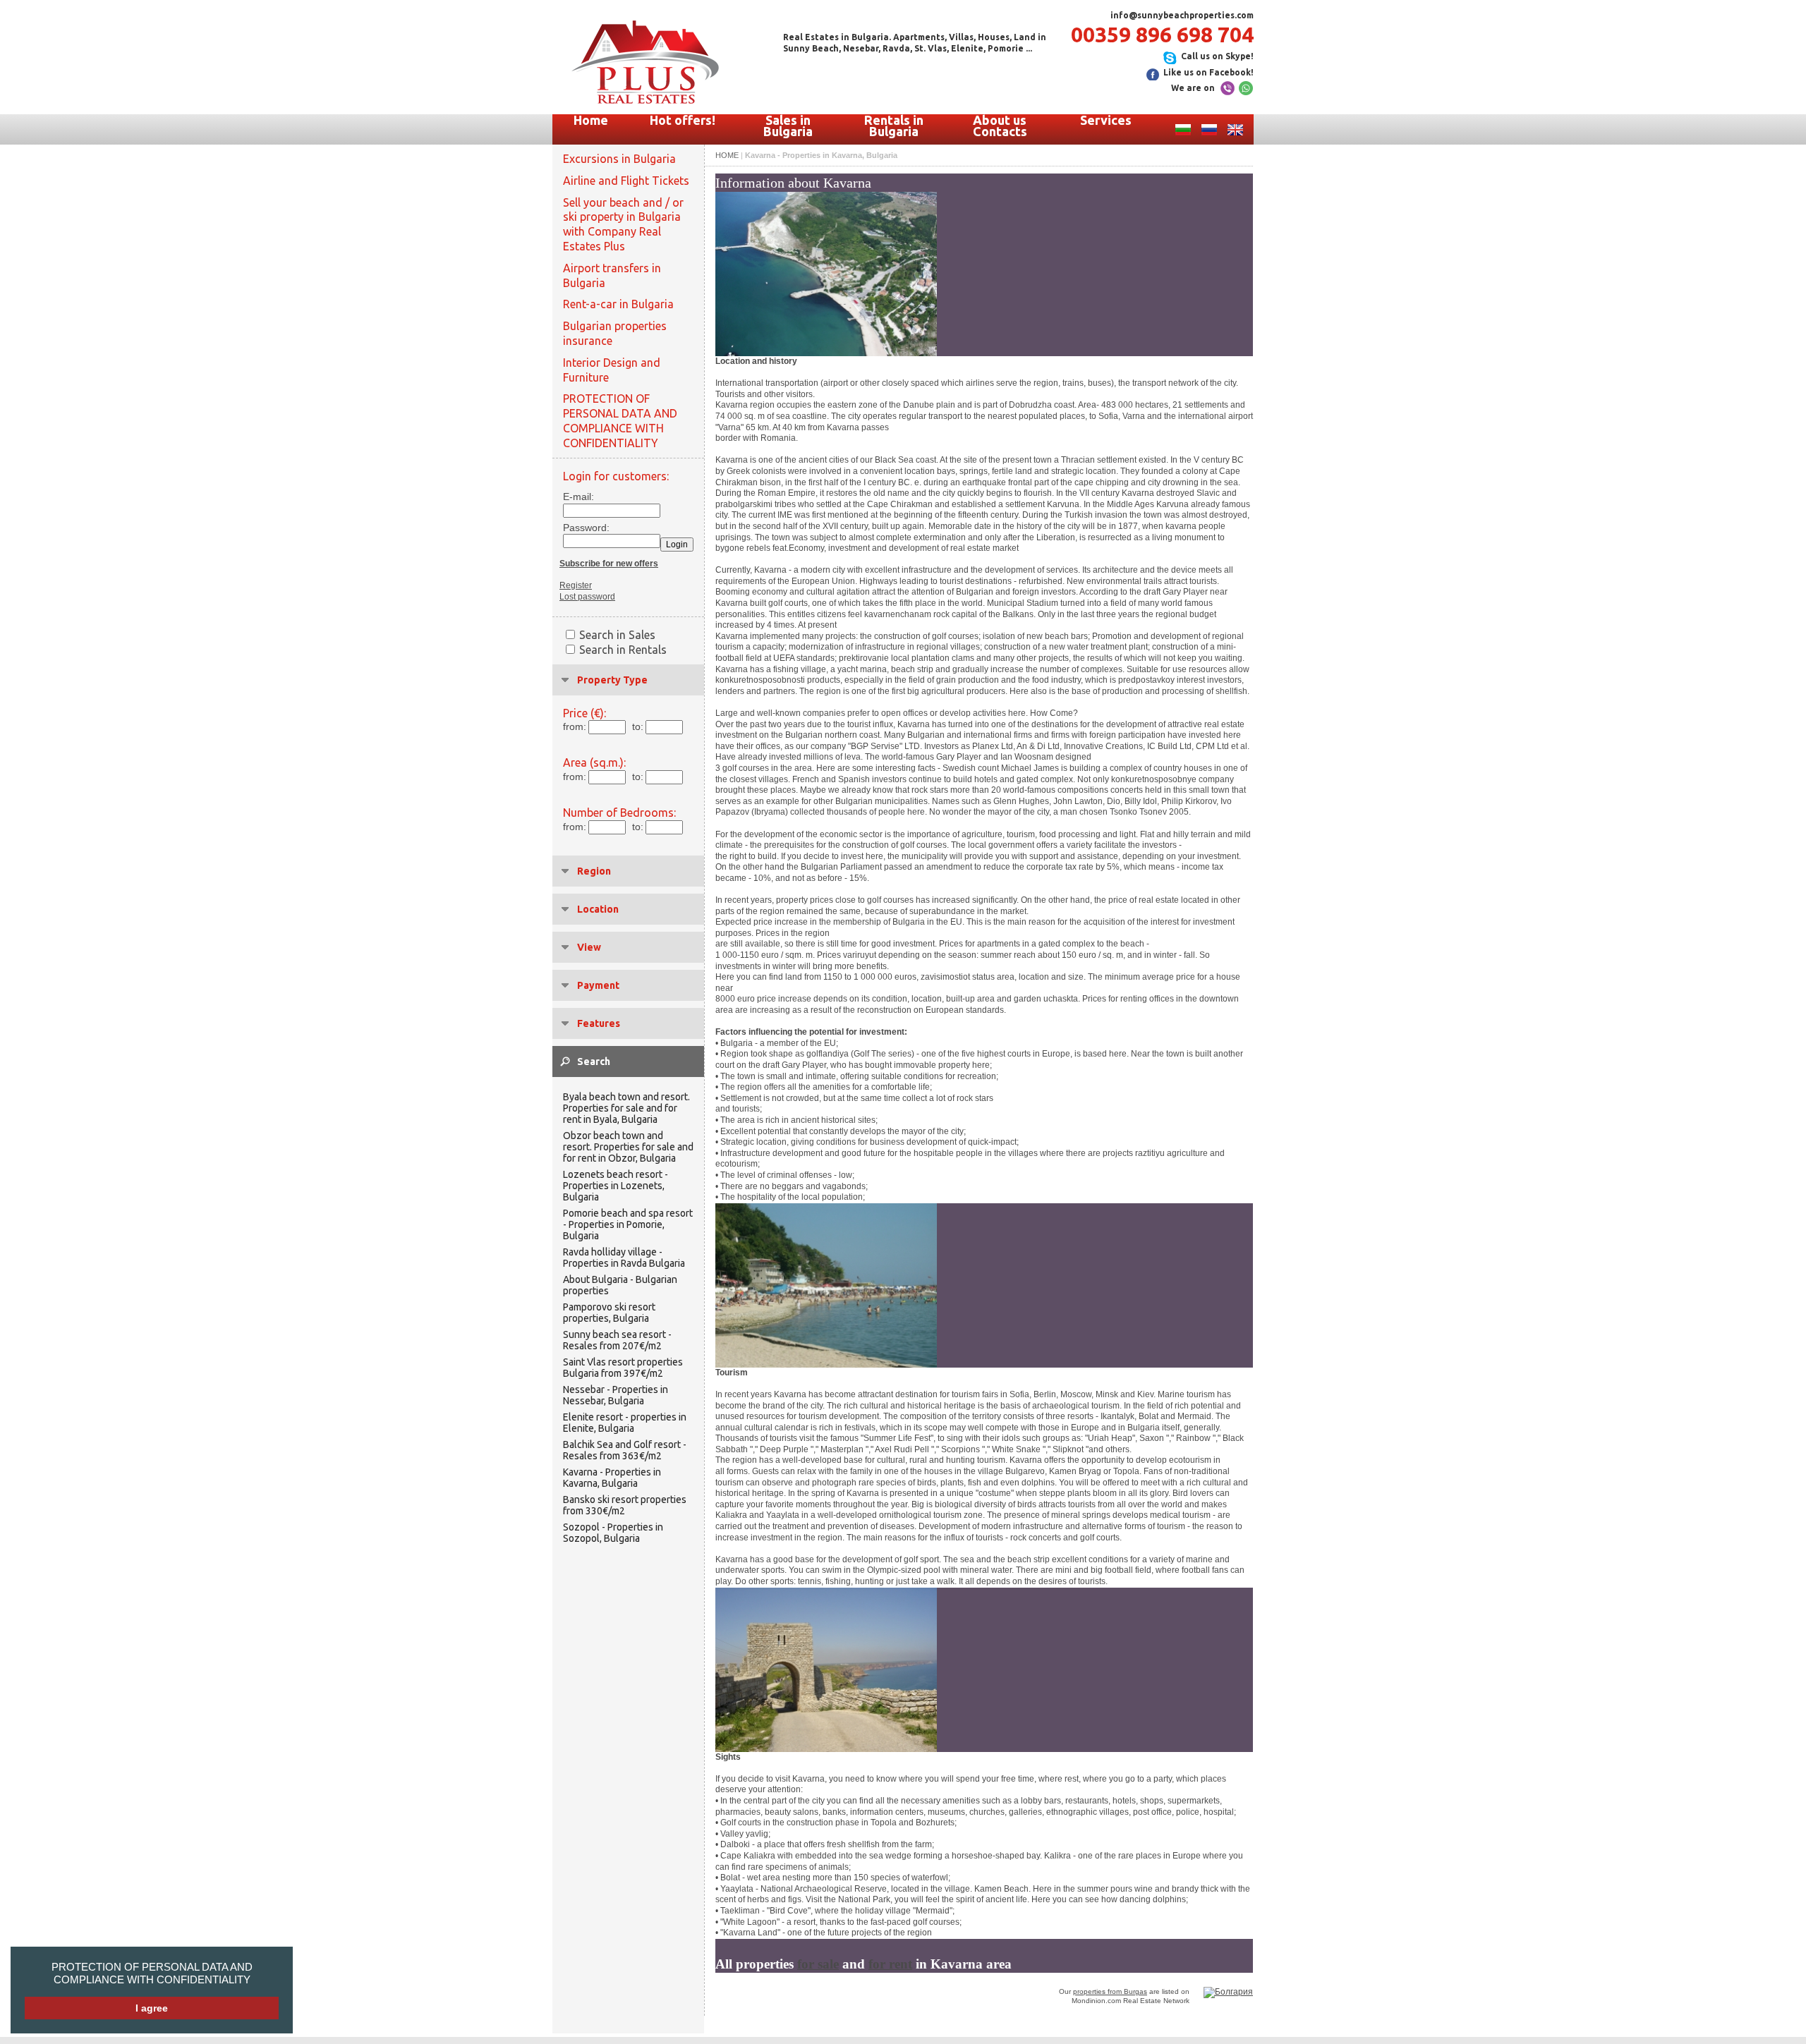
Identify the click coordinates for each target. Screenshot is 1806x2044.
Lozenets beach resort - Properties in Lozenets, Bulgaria (616, 1186)
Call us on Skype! (1217, 56)
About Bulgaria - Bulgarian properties (620, 1285)
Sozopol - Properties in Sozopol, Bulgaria (613, 1533)
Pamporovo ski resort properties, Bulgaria (609, 1313)
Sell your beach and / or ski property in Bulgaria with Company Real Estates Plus (623, 224)
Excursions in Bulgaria (619, 159)
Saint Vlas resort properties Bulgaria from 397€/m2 (623, 1368)
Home (591, 120)
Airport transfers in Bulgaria (612, 275)
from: (575, 726)
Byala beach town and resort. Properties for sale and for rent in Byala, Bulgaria (626, 1108)
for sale (818, 1964)
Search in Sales (617, 635)
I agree (152, 2008)
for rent (890, 1964)
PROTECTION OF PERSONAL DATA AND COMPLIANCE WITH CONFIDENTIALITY (152, 1973)
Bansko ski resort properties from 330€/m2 (625, 1505)
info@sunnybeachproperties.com (1182, 15)
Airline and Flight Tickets (626, 181)
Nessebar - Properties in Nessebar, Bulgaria (616, 1395)
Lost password (587, 597)
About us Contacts (1000, 126)
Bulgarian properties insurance (615, 333)
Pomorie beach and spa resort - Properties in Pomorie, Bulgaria (628, 1224)
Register (576, 585)
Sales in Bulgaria (788, 126)
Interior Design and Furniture (612, 370)
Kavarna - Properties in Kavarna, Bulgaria (612, 1478)
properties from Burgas (1110, 1991)
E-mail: (578, 497)
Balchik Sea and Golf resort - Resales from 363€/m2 (625, 1450)
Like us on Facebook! (1208, 72)
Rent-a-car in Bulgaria (618, 304)
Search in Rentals (623, 650)
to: (638, 726)
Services (1106, 120)
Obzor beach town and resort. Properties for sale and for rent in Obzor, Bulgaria (628, 1147)
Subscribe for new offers (609, 564)
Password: (582, 528)
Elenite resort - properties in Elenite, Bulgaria (625, 1423)
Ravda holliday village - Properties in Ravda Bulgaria (624, 1258)
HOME (727, 155)
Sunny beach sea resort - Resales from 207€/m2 (617, 1340)
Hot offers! (683, 120)
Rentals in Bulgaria (894, 126)
